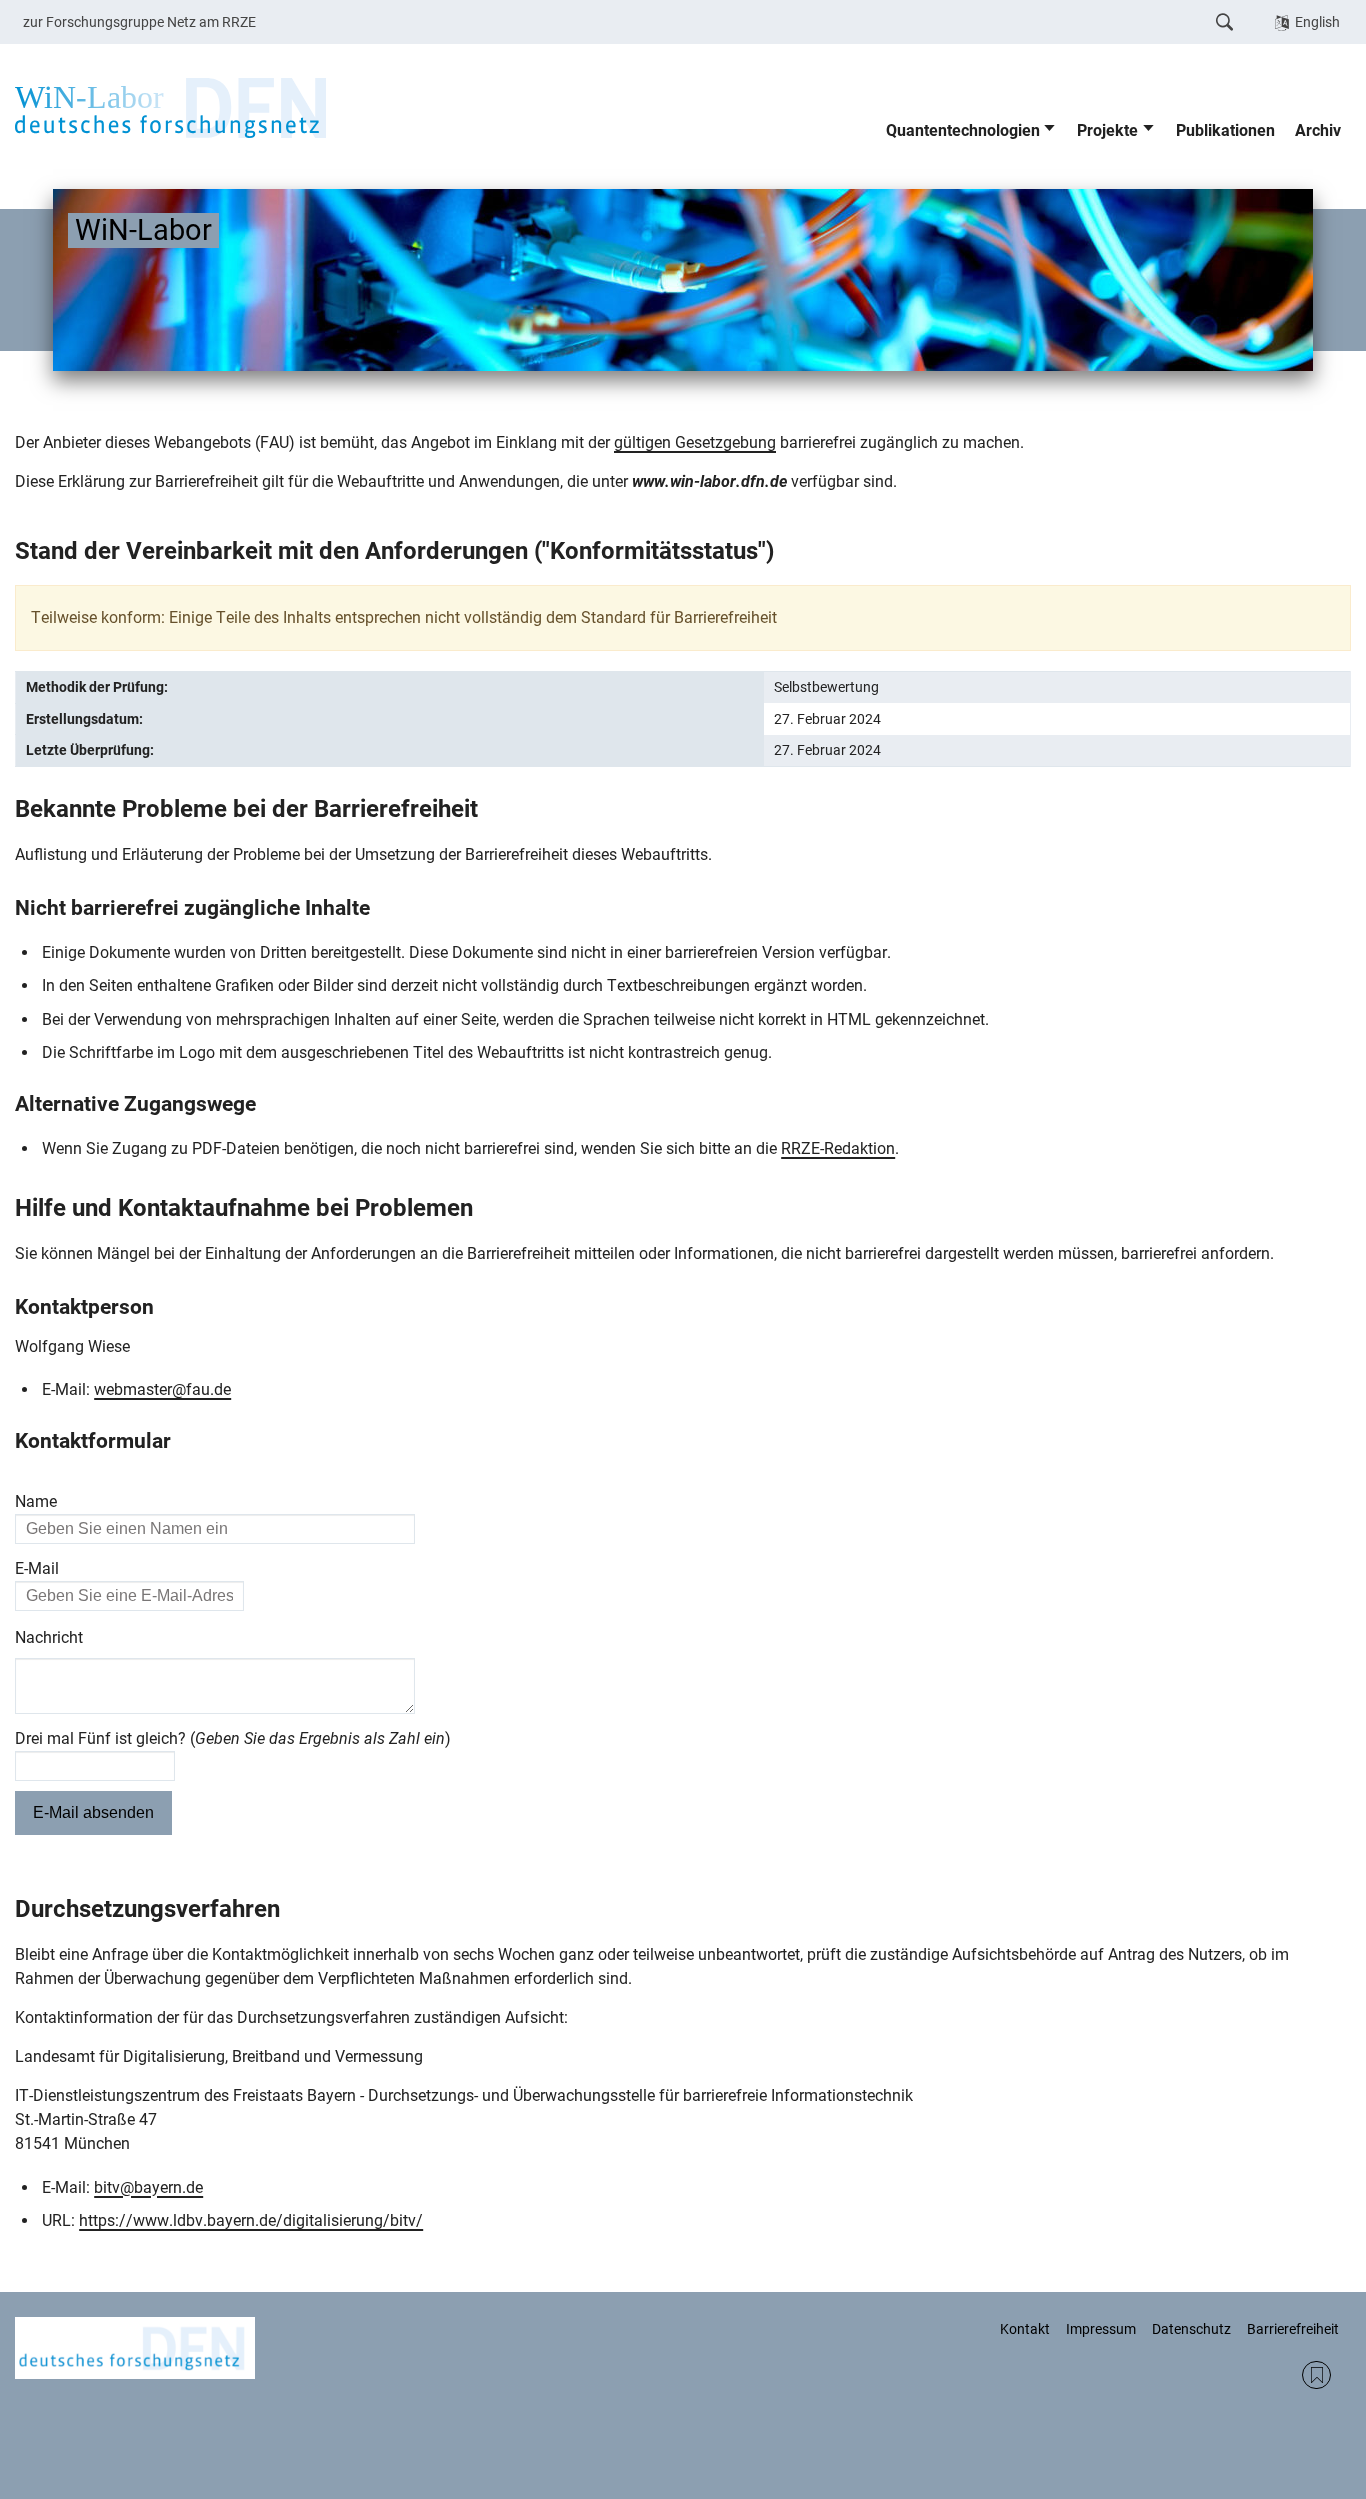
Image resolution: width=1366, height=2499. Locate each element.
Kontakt (1025, 2329)
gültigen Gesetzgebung (695, 442)
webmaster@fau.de (162, 1389)
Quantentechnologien (963, 130)
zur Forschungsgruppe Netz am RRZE (139, 22)
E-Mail (37, 1568)
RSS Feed (1316, 2375)
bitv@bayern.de (148, 2187)
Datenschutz (1191, 2329)
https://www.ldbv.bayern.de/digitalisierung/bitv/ (251, 2220)
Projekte (1107, 130)
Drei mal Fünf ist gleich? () (233, 1738)
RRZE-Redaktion (838, 1148)
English (1317, 22)
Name (36, 1501)
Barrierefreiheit (1293, 2329)
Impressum (1101, 2329)
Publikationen (1225, 130)
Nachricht (49, 1637)
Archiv (1318, 130)
